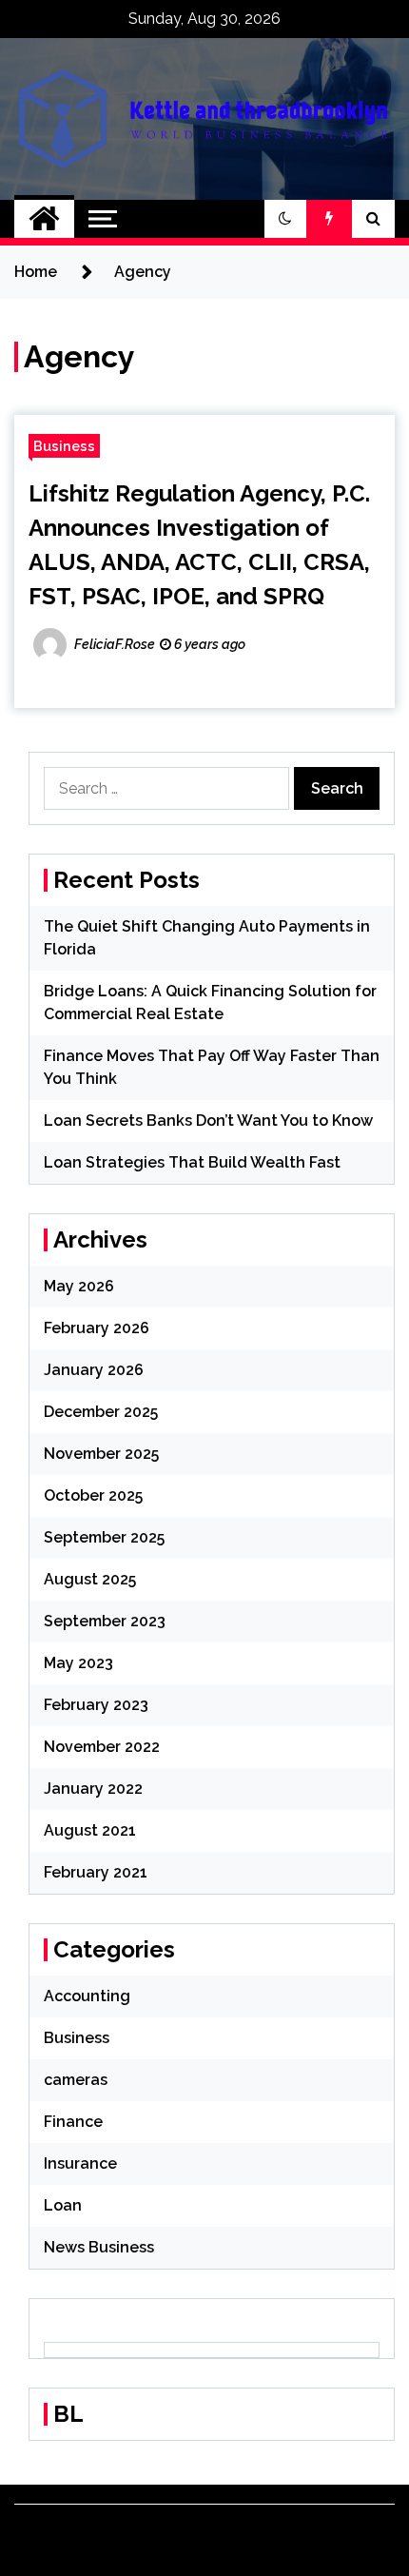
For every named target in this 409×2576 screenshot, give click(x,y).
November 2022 (102, 1747)
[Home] (44, 219)
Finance (73, 2122)
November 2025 (101, 1454)
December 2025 (101, 1412)
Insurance (80, 2163)
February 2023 (96, 1705)
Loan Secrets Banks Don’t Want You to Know (208, 1121)
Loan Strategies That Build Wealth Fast (192, 1162)
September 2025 (104, 1537)
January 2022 (93, 1789)
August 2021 (90, 1830)
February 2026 (97, 1328)
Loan (63, 2205)
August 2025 (90, 1579)
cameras (76, 2080)
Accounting (87, 1996)
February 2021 (96, 1872)
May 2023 (78, 1663)
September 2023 (105, 1621)
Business (64, 446)
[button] (285, 219)
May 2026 (79, 1286)
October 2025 (93, 1495)
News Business (99, 2247)
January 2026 (94, 1370)
